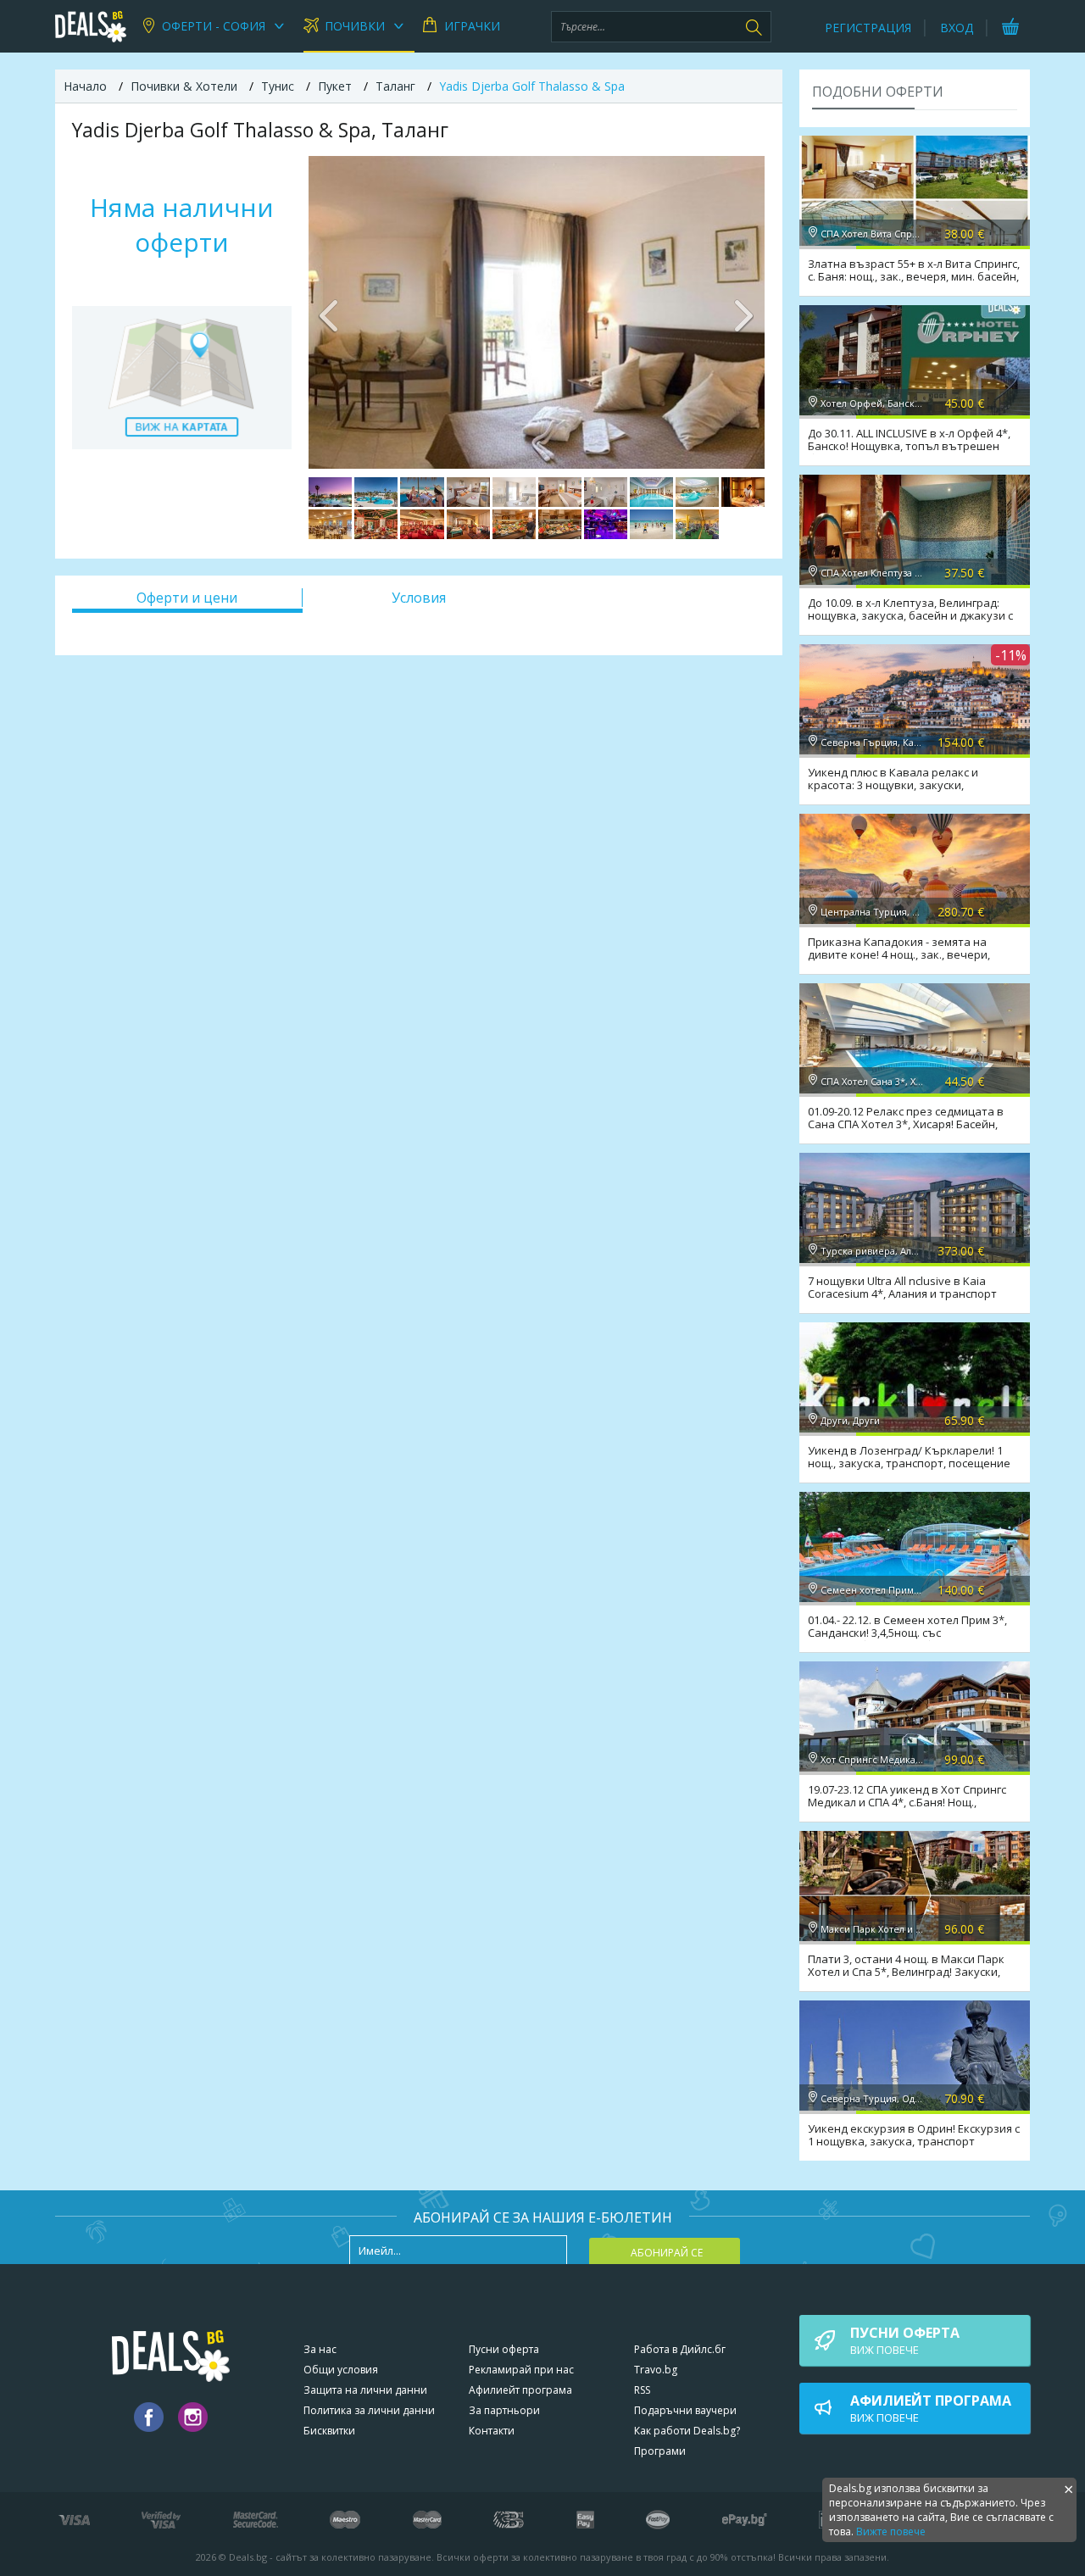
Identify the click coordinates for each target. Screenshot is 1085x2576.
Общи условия (341, 2370)
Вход (957, 28)
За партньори (504, 2410)
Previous (330, 312)
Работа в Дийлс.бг (680, 2349)
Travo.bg (656, 2370)
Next (743, 312)
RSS (642, 2390)
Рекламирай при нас (521, 2370)
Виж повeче (905, 2340)
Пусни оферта (504, 2349)
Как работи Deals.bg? (687, 2431)
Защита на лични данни (365, 2390)
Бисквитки (329, 2431)
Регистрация (868, 28)
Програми (660, 2451)
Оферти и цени (187, 598)
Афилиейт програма (520, 2390)
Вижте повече (891, 2531)
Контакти (492, 2431)
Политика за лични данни (369, 2410)
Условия (419, 598)
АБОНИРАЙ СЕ (667, 2253)
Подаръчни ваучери (685, 2410)
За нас (320, 2349)
